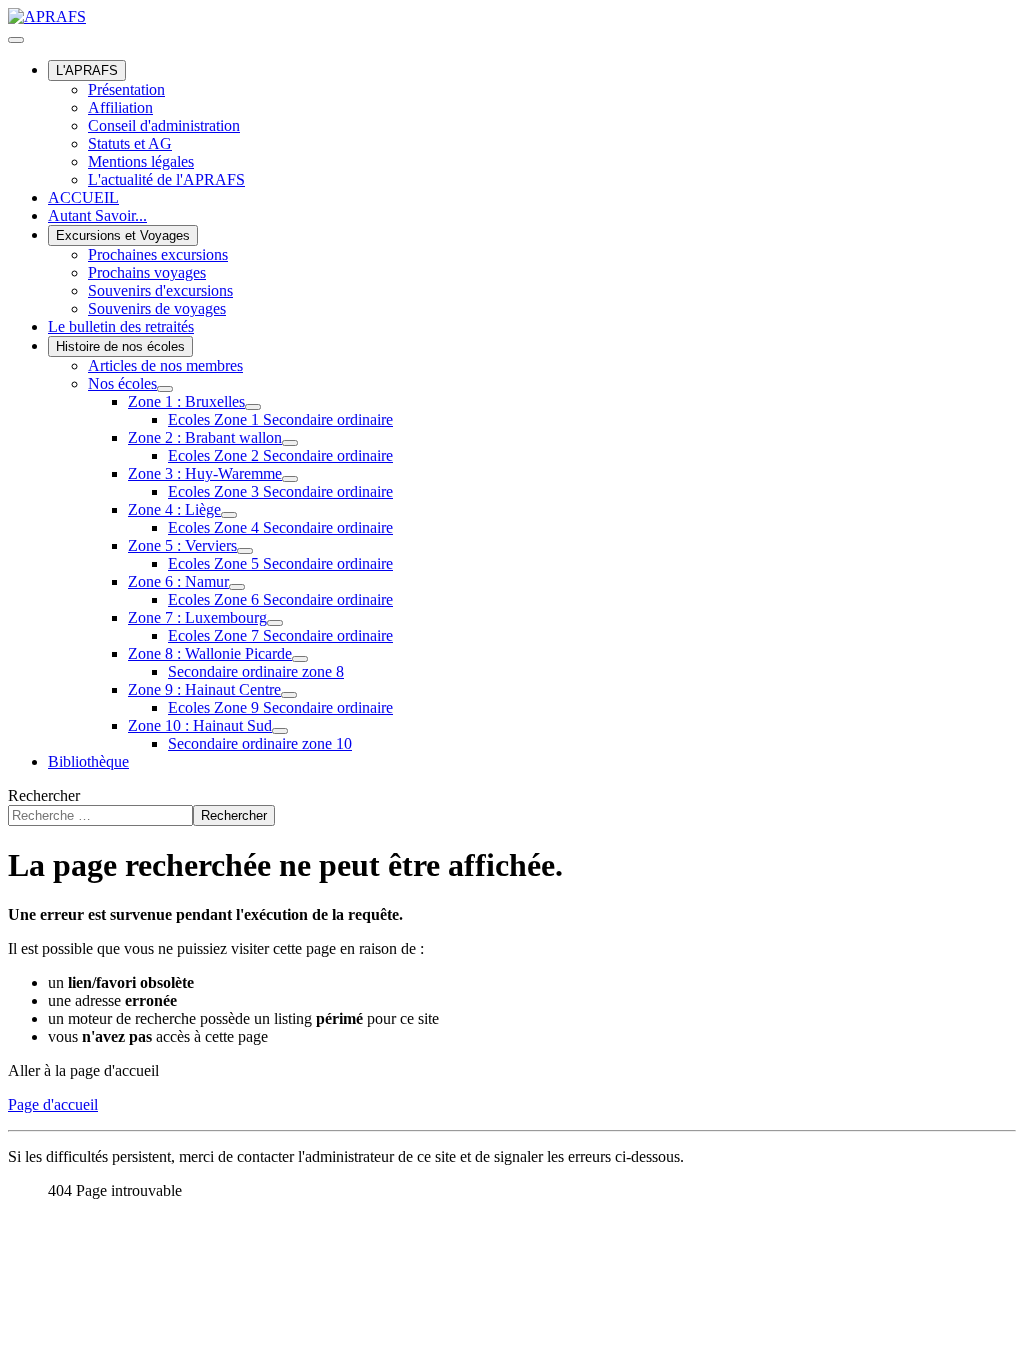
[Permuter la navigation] (16, 40)
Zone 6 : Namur (178, 581)
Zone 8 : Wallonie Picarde (210, 653)
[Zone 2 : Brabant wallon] (290, 443)
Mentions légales (141, 161)
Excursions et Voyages (123, 235)
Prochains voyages (147, 272)
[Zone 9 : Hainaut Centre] (289, 695)
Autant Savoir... (97, 215)
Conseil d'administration (164, 125)
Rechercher (44, 795)
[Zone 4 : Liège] (229, 515)
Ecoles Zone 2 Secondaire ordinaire (280, 455)
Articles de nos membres (165, 365)
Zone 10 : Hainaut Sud (200, 725)
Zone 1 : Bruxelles (186, 401)
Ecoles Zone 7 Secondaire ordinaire (280, 635)
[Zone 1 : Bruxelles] (253, 407)
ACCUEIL (83, 197)
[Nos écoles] (165, 389)
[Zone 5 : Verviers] (245, 551)
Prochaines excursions (158, 254)
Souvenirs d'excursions (160, 290)
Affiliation (120, 107)
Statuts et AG (130, 143)
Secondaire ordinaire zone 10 (260, 743)
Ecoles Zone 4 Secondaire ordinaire (280, 527)
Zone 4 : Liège (174, 509)
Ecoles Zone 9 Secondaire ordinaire (280, 707)
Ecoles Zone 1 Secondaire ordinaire (280, 419)
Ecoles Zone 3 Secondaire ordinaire (280, 491)
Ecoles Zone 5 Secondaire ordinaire (280, 563)
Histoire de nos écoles (120, 346)
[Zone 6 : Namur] (237, 587)
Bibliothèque (88, 761)
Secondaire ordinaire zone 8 (256, 671)
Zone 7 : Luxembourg (197, 617)
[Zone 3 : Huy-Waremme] (290, 479)
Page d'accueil (53, 1104)
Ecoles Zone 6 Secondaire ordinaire (280, 599)
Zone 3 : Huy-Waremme (205, 473)
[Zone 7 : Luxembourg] (275, 623)
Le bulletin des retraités (121, 326)
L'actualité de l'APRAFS (166, 179)
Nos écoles (122, 383)
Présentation (126, 89)
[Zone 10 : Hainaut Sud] (280, 731)
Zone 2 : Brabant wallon (205, 437)
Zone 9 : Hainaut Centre (204, 689)
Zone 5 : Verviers (182, 545)
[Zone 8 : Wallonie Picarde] (300, 659)
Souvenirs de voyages (157, 308)
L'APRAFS (87, 70)
